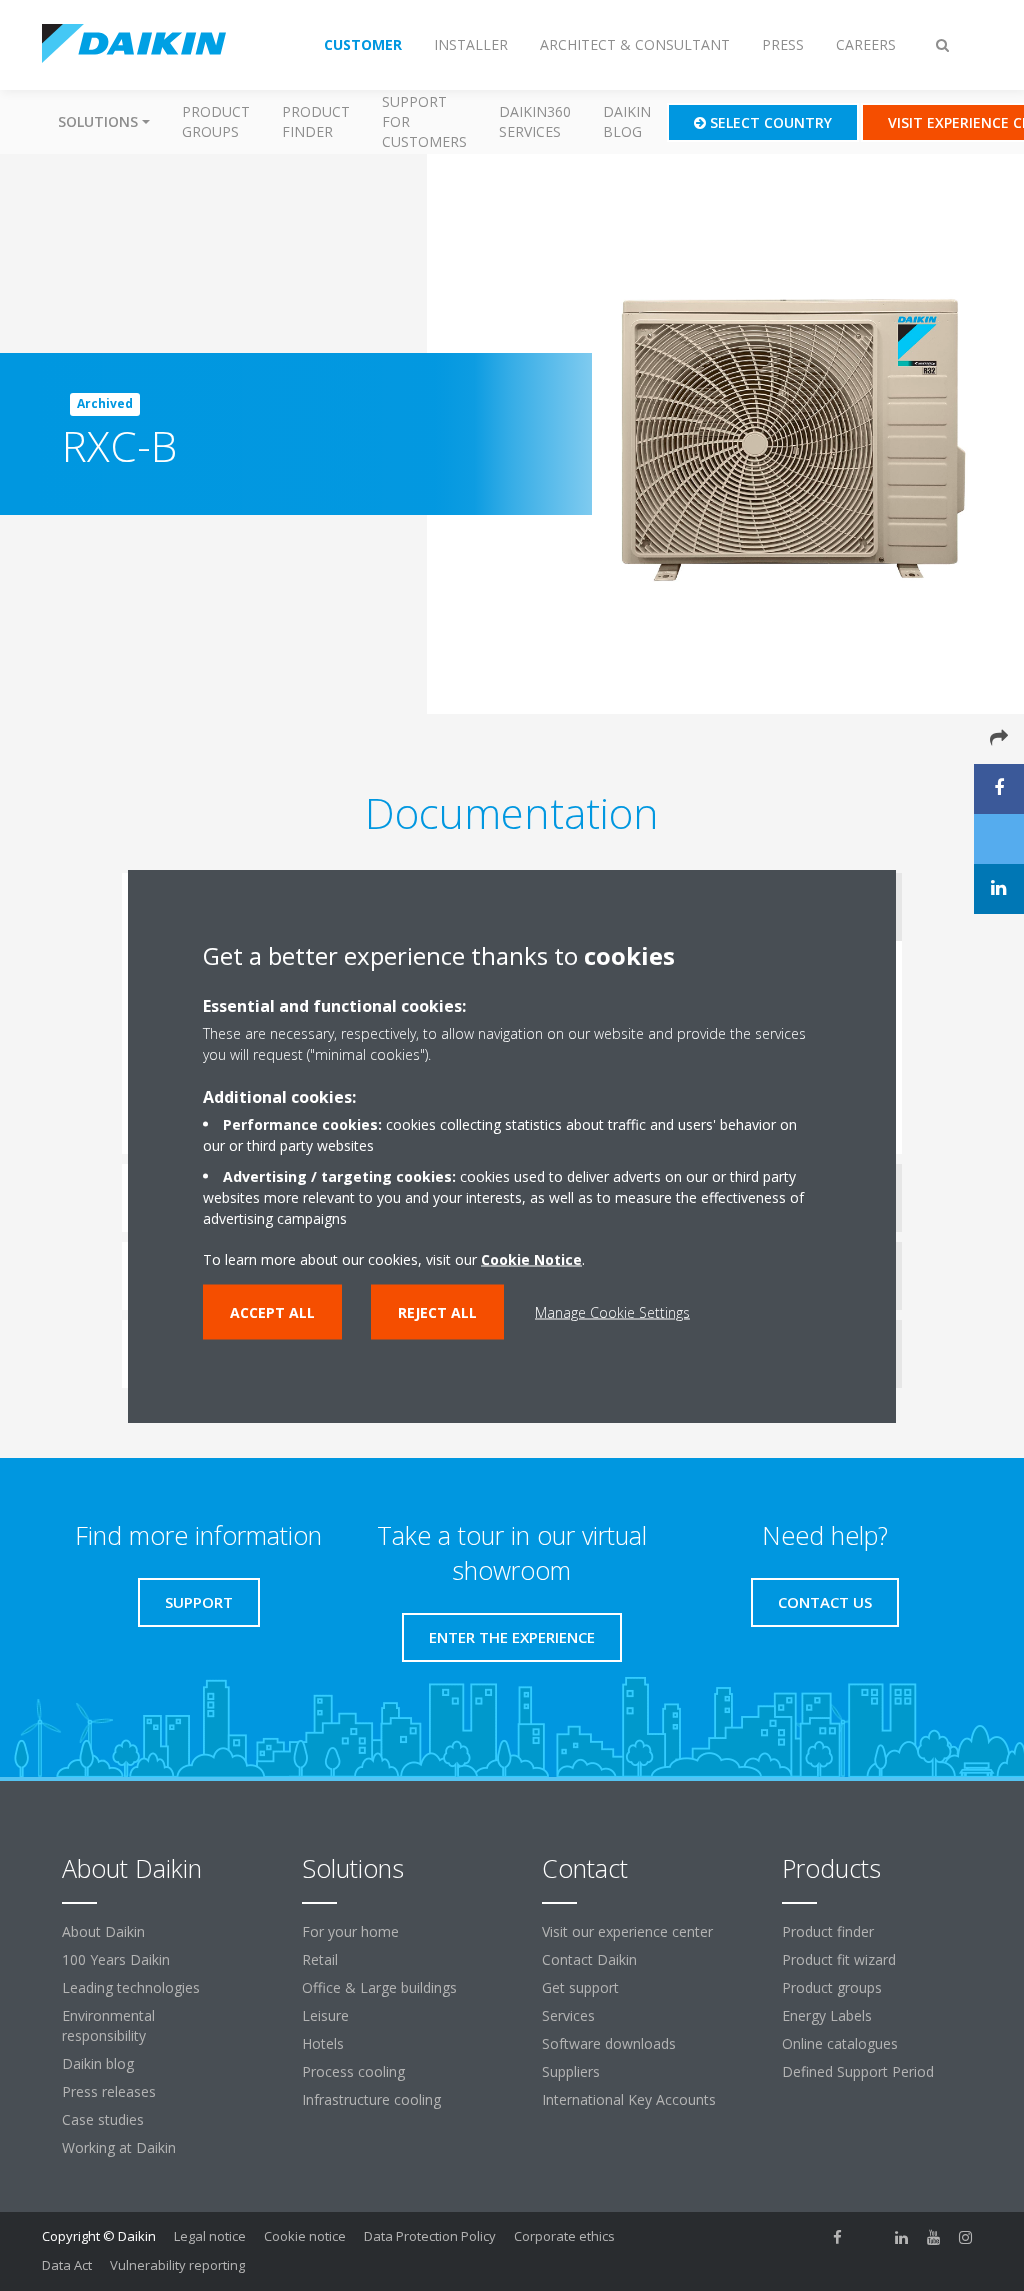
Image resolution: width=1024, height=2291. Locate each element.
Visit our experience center (627, 1931)
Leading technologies (131, 1987)
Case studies (103, 2119)
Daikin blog (627, 121)
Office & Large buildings (379, 1987)
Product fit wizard (839, 1959)
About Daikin (103, 1931)
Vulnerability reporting (177, 2265)
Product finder (316, 121)
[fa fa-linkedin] (902, 2238)
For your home (350, 1931)
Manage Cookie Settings (612, 1311)
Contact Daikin (589, 1959)
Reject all (437, 1311)
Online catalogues (840, 2043)
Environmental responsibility (108, 2025)
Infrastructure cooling (371, 2099)
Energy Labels (827, 2015)
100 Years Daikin (116, 1959)
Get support (580, 1987)
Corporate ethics (564, 2236)
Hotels (323, 2043)
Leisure (325, 2015)
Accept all (272, 1311)
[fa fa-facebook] (838, 2238)
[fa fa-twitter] (870, 2238)
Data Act (67, 2265)
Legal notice (210, 2236)
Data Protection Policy (430, 2236)
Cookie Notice (531, 1258)
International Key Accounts (629, 2099)
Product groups (216, 121)
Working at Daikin (119, 2147)
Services (568, 2015)
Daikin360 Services (535, 121)
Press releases (109, 2091)
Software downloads (609, 2043)
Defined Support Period (860, 2071)
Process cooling (353, 2071)
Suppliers (571, 2071)
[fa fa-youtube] (934, 2238)
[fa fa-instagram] (966, 2238)
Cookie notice (305, 2236)
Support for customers (424, 121)
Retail (320, 1959)
